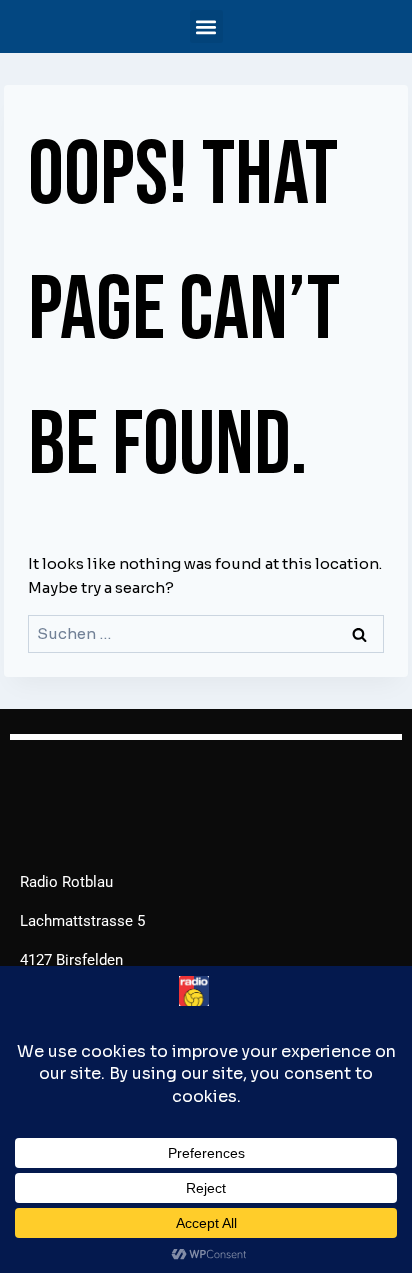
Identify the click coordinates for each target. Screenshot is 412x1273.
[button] (206, 26)
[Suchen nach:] (206, 633)
